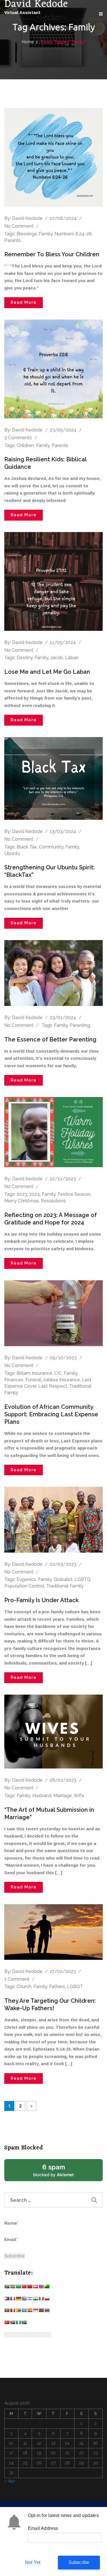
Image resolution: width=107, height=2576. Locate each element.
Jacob (57, 658)
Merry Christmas (22, 1201)
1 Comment (17, 1979)
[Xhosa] (13, 2324)
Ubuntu (12, 853)
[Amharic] (13, 2288)
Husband (42, 1796)
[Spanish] (30, 2312)
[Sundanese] (35, 2312)
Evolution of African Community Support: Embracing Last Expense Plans (51, 1414)
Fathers (57, 1987)
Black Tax (27, 847)
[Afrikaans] (7, 2288)
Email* (11, 2240)
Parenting (80, 1025)
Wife (79, 1796)
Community (51, 847)
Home (28, 42)
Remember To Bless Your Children (52, 254)
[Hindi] (35, 2300)
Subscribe (79, 2562)
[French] (13, 2300)
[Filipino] (7, 2300)
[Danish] (35, 2288)
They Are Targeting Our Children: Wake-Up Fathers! (50, 2004)
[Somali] (24, 2312)
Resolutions (53, 1201)
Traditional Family (65, 1586)
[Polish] (47, 2300)
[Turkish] (7, 2324)
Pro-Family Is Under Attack (42, 1600)
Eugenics (26, 1579)
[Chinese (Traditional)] (30, 2288)
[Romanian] (13, 2312)
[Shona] (18, 2312)
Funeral (33, 1380)
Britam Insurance (34, 1373)
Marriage (63, 1796)
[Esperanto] (47, 2288)
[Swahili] (41, 2312)
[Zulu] (24, 2324)
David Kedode (27, 218)
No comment (19, 226)
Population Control (24, 1586)
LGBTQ (82, 1579)
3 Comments (18, 438)
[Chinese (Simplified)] (24, 2288)
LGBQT (75, 1987)
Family (46, 234)
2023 (22, 1194)
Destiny (25, 658)
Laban (72, 658)
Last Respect (53, 1386)
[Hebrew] (30, 2300)
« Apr (10, 2481)
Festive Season (74, 1194)
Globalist (63, 1579)
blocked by (60, 2172)
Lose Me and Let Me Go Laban (47, 672)
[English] (41, 2288)
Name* (11, 2223)
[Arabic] (18, 2288)
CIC (58, 1373)
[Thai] (47, 2312)
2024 (35, 1194)
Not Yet (33, 2562)
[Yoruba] (18, 2324)
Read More (24, 302)
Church (24, 1987)
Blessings (27, 234)
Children (25, 445)
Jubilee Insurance (61, 1380)
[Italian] (41, 2300)
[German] (18, 2300)
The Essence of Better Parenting (50, 1039)
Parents (13, 240)
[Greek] (24, 2300)
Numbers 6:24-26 (73, 234)
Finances (14, 1380)
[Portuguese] (7, 2312)
